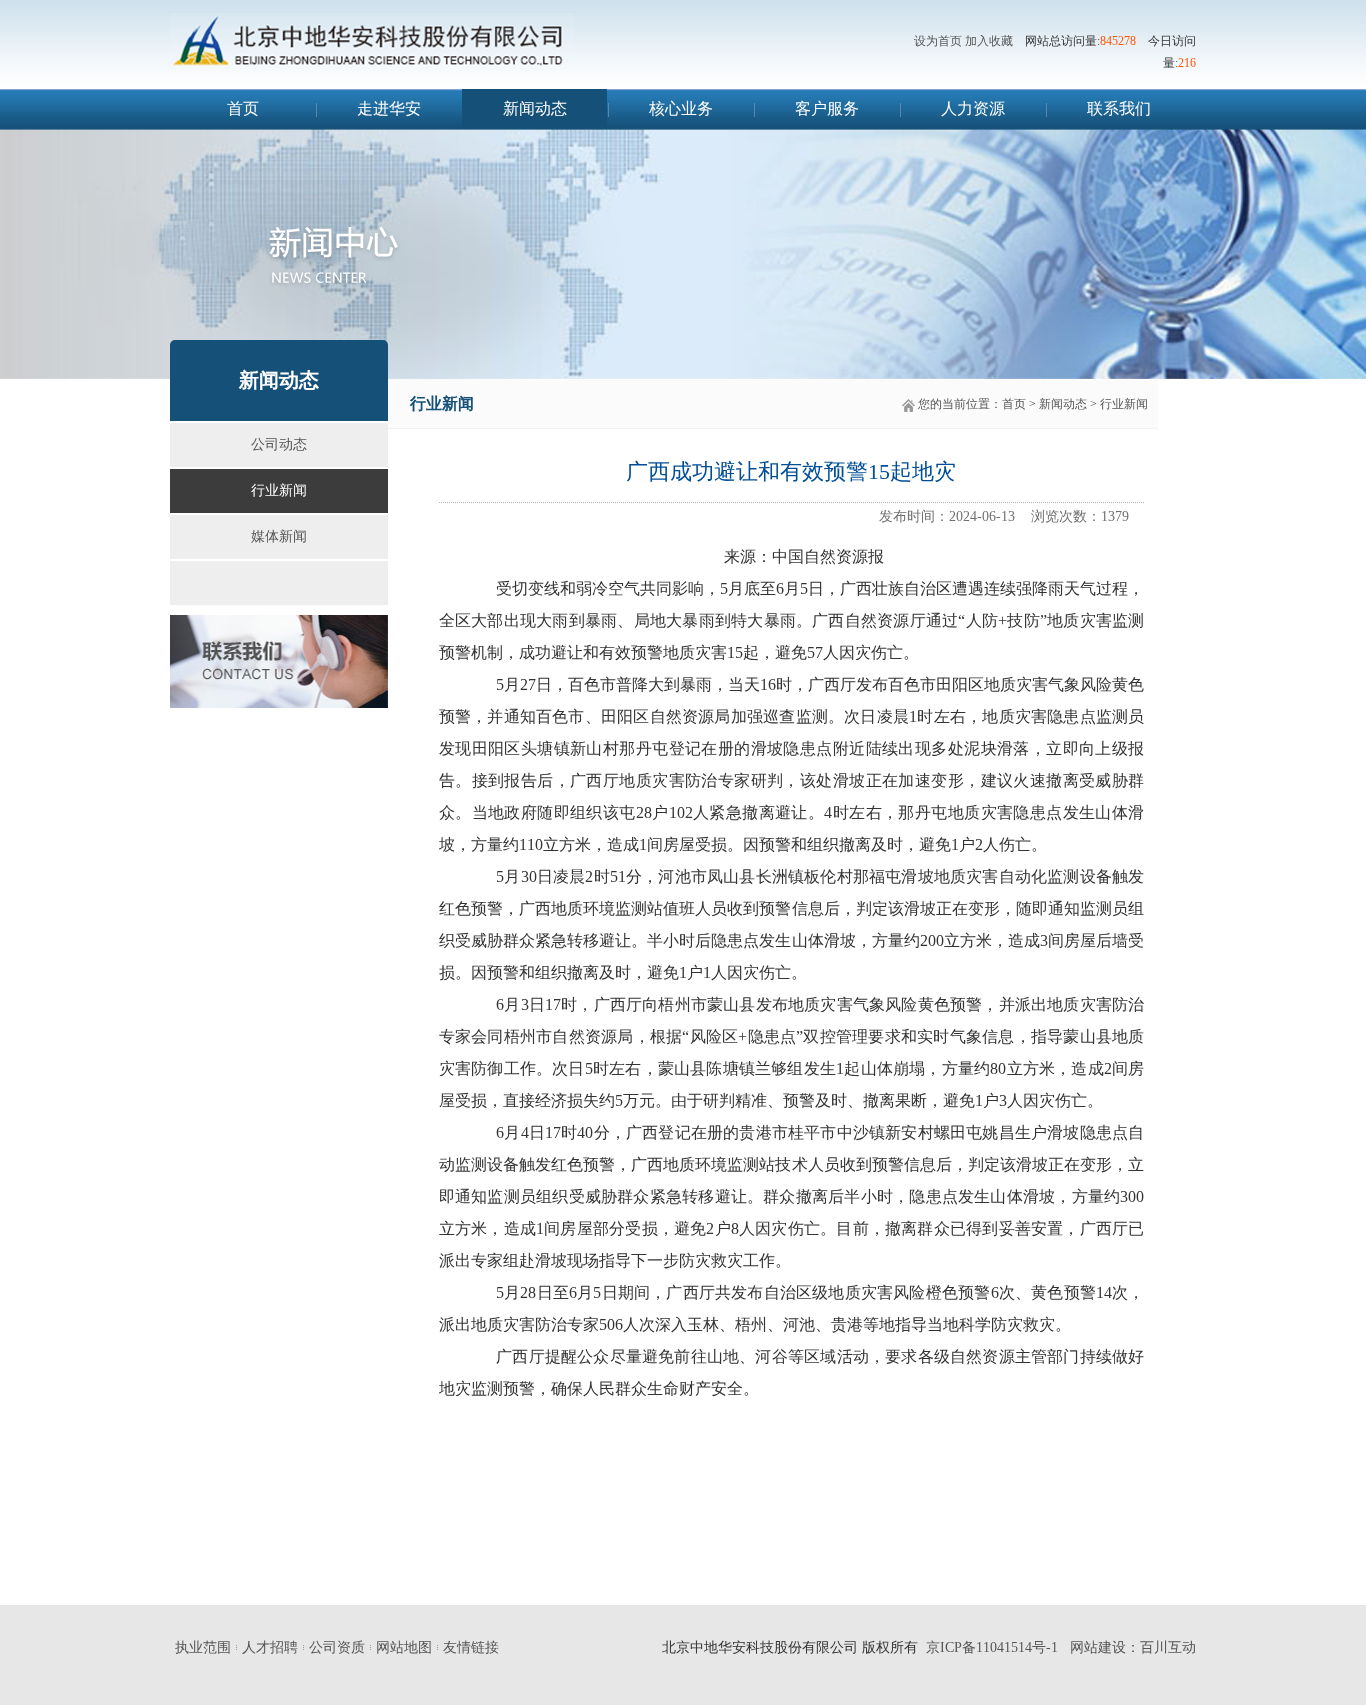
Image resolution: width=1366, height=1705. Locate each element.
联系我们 (1119, 108)
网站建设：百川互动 (1133, 1647)
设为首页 (938, 41)
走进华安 (389, 108)
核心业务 (681, 108)
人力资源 (973, 108)
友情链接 (471, 1647)
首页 (243, 108)
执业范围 (203, 1647)
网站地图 (404, 1647)
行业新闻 (279, 490)
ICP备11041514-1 (998, 1647)
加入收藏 (989, 41)
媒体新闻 (279, 536)
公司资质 (337, 1647)
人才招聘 (270, 1647)
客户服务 (827, 108)
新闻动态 (535, 108)
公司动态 (279, 444)
